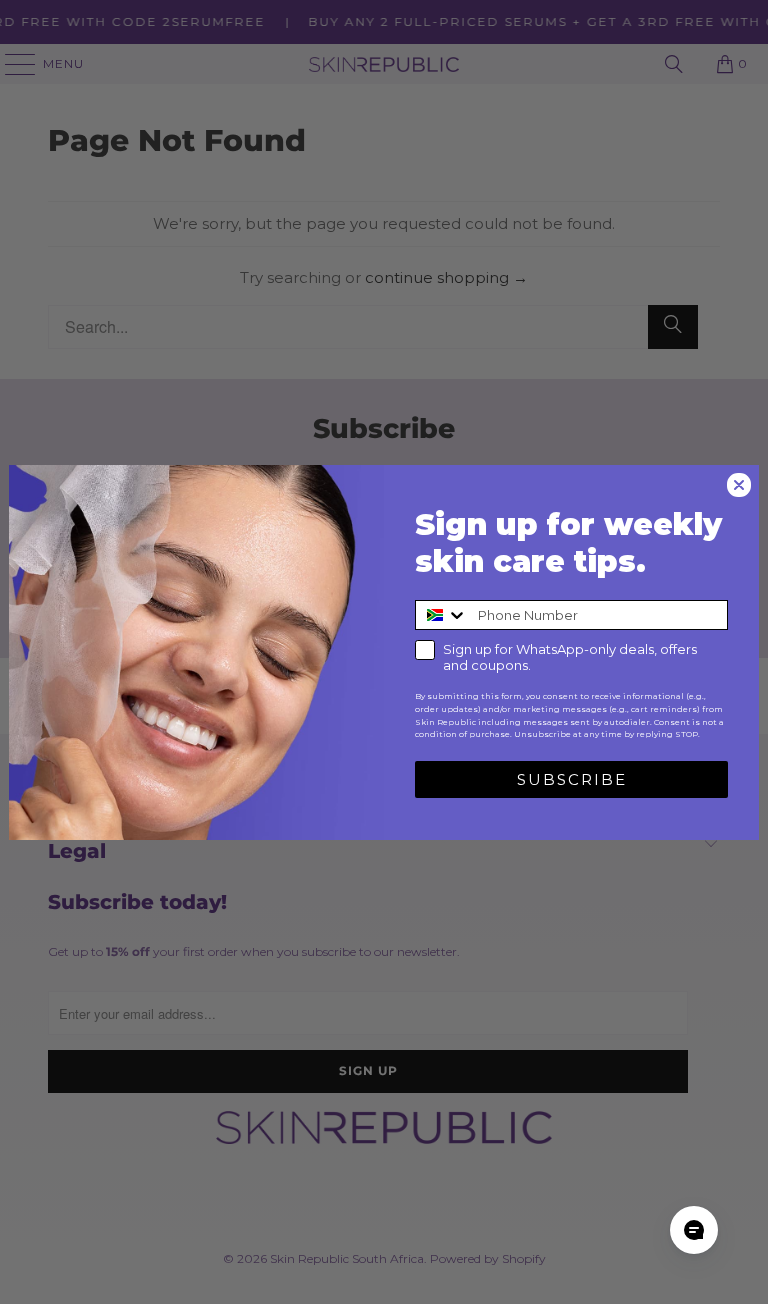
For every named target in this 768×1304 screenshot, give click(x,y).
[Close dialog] (739, 485)
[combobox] (442, 615)
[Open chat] (694, 1230)
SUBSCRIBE (572, 779)
